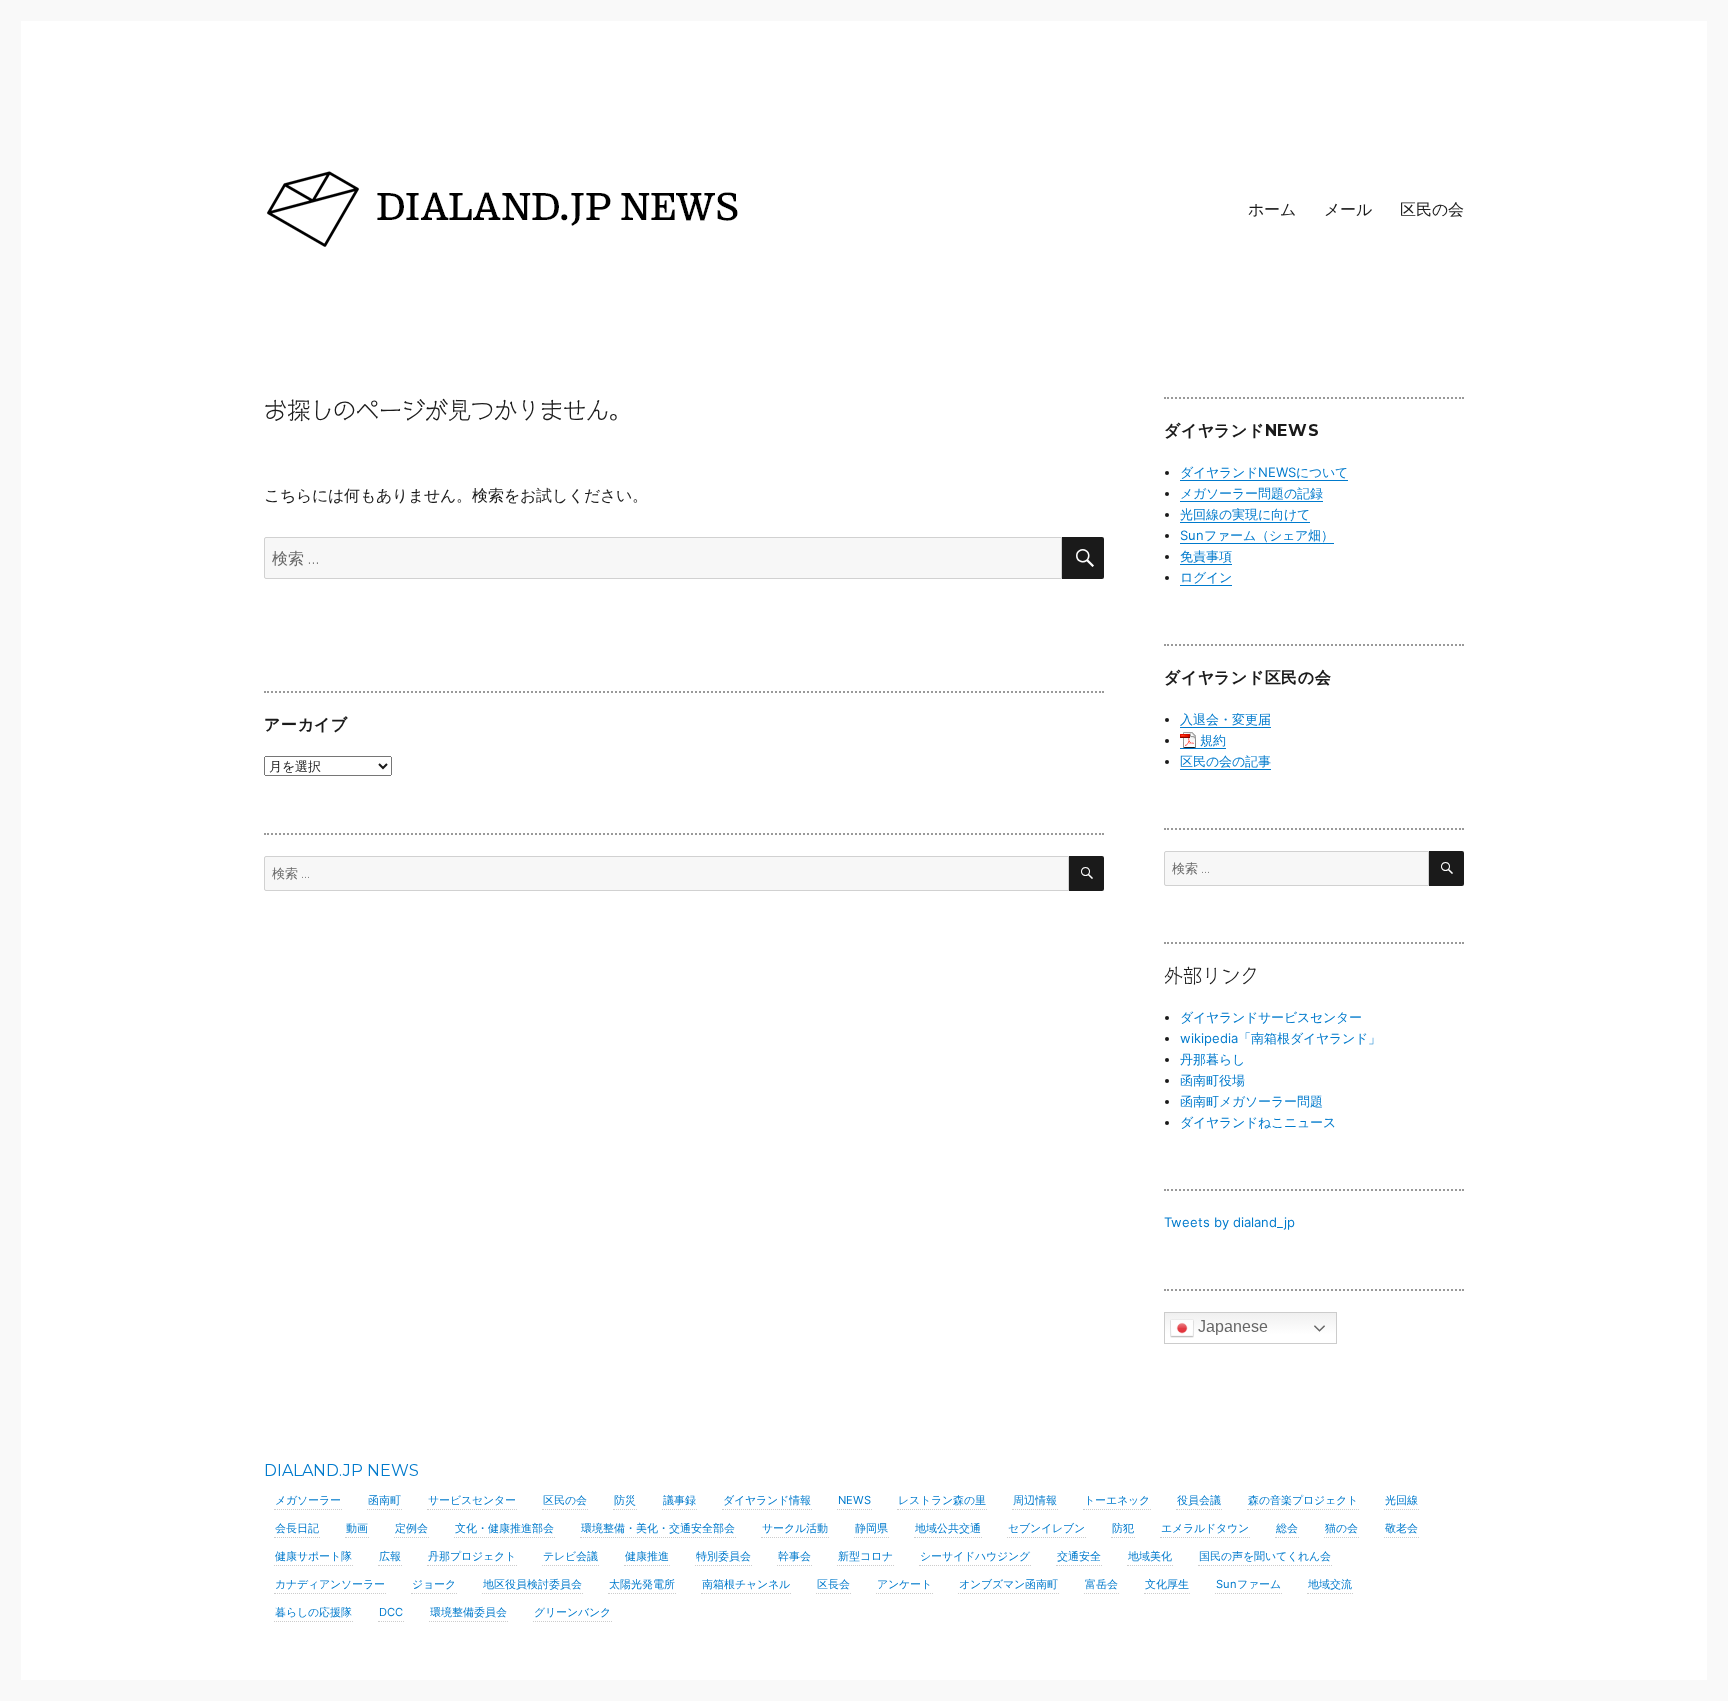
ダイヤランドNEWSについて (1264, 472)
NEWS (854, 1500)
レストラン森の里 (942, 1500)
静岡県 (871, 1528)
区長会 (833, 1584)
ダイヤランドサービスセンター (1271, 1017)
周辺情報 (1035, 1500)
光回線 (1401, 1500)
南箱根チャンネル (746, 1584)
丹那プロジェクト (472, 1556)
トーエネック (1117, 1500)
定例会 (411, 1528)
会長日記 (297, 1528)
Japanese (1231, 1326)
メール (1348, 209)
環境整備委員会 (468, 1612)
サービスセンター (472, 1500)
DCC (391, 1612)
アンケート (904, 1584)
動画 (357, 1528)
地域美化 (1150, 1556)
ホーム (1272, 209)
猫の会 (1341, 1528)
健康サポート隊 (313, 1556)
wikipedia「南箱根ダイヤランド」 (1280, 1038)
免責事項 (1206, 556)
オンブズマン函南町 (1008, 1584)
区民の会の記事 (1225, 761)
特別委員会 (723, 1556)
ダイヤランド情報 (767, 1500)
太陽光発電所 (642, 1584)
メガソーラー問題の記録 (1251, 493)
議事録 (679, 1500)
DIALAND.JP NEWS (341, 1470)
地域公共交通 (948, 1528)
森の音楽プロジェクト (1303, 1500)
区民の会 (1432, 209)
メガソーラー (308, 1500)
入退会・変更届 (1225, 719)
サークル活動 (795, 1528)
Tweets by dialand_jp (1229, 1222)
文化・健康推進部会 (504, 1528)
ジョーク (434, 1584)
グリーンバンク (572, 1612)
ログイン (1206, 577)
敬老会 (1401, 1528)
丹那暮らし (1212, 1059)
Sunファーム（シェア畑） (1257, 535)
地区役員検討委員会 (532, 1584)
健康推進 (647, 1556)
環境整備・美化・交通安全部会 (658, 1528)
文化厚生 (1167, 1584)
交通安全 (1079, 1556)
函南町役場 (1212, 1080)
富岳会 (1101, 1584)
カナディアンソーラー (330, 1584)
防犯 (1123, 1528)
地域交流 (1330, 1584)
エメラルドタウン (1205, 1528)
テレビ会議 (570, 1556)
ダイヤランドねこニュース (1258, 1122)
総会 (1287, 1528)
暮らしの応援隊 (313, 1612)
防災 (625, 1500)
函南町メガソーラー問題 (1251, 1101)
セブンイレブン (1046, 1528)
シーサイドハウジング (975, 1556)
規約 (1213, 740)
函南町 (384, 1500)
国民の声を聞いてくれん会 (1265, 1556)
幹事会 (794, 1556)
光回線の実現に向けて (1245, 514)
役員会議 (1199, 1500)
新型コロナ (865, 1556)
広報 (390, 1556)
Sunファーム (1248, 1584)
